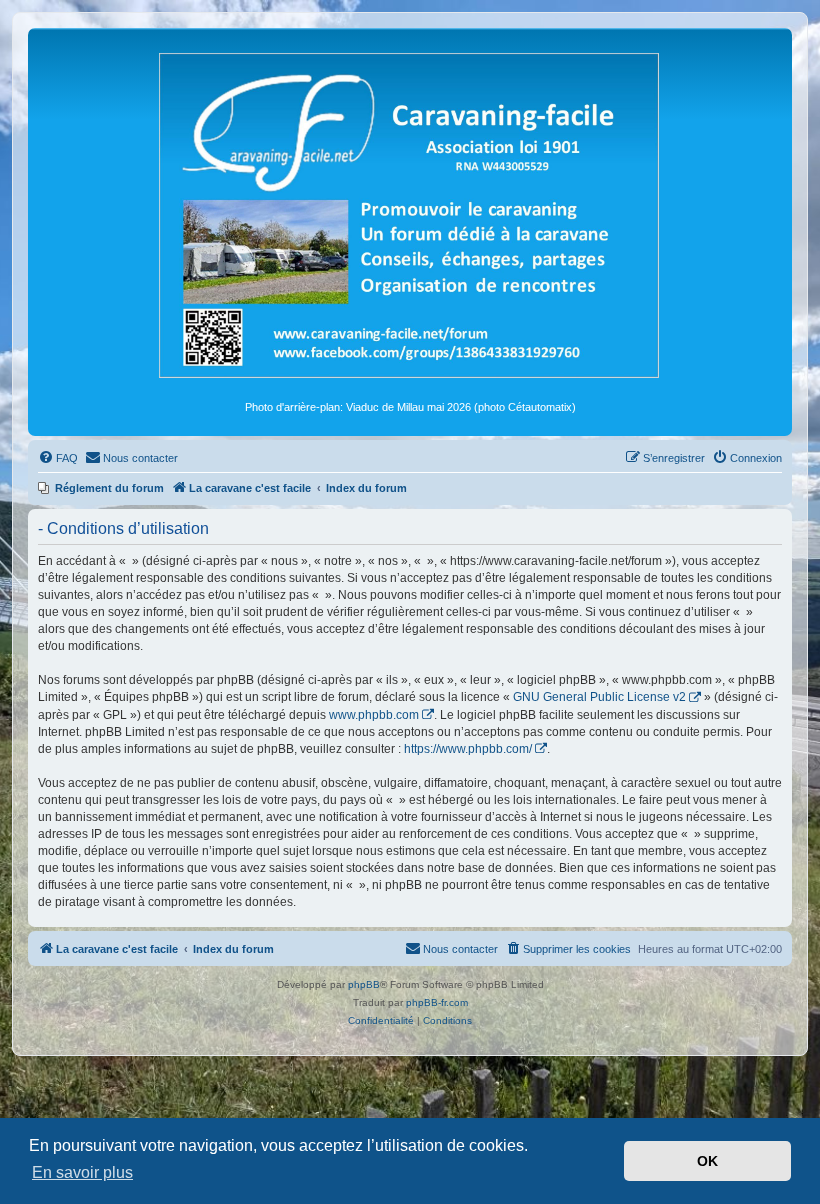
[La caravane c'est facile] (410, 214)
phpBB (364, 984)
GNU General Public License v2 (599, 697)
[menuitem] (58, 458)
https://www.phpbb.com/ (468, 749)
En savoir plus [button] (82, 1172)
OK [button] (707, 1161)
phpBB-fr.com (437, 1002)
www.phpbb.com (374, 715)
